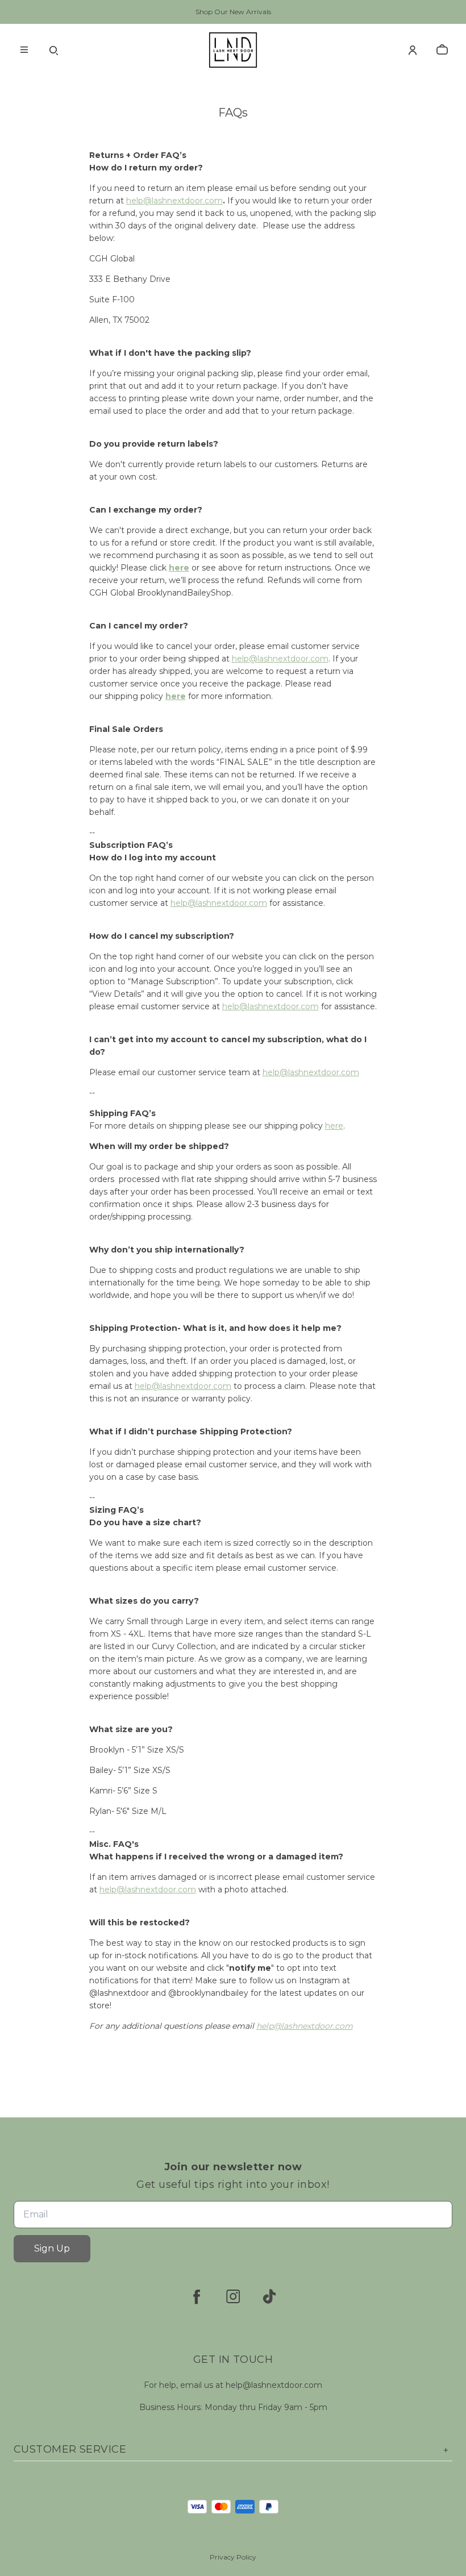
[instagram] (233, 2296)
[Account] (413, 50)
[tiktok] (269, 2296)
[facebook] (197, 2296)
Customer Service (70, 2449)
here (179, 568)
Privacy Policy (233, 2557)
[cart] (442, 50)
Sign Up (52, 2248)
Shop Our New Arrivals (233, 12)
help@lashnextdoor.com (174, 201)
